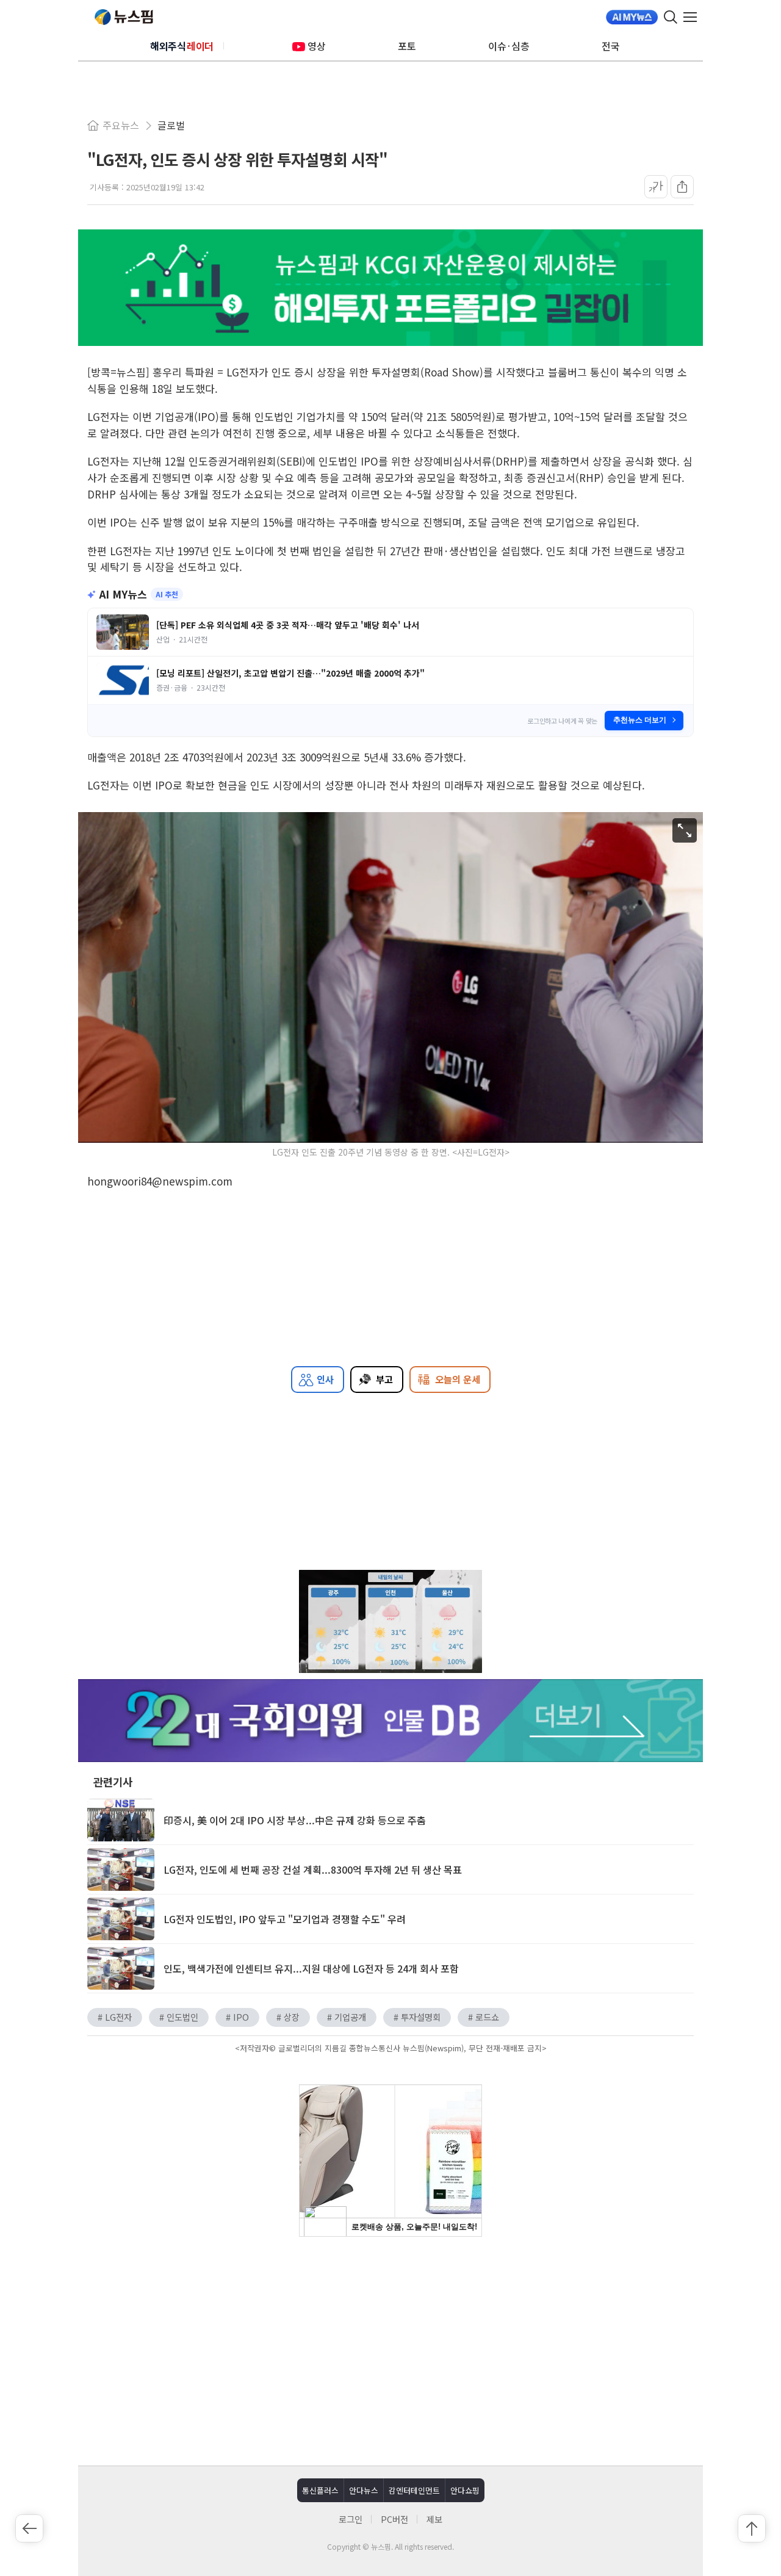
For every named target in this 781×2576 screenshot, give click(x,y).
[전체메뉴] (693, 17)
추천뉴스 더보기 (640, 720)
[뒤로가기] (29, 2528)
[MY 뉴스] (632, 17)
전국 (611, 46)
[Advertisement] (390, 2350)
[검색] (671, 17)
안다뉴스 (364, 2490)
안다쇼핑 (465, 2490)
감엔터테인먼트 (414, 2490)
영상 (317, 46)
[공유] (682, 187)
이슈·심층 (509, 46)
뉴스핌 (124, 17)
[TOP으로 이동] (752, 2528)
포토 (407, 46)
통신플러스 (320, 2490)
